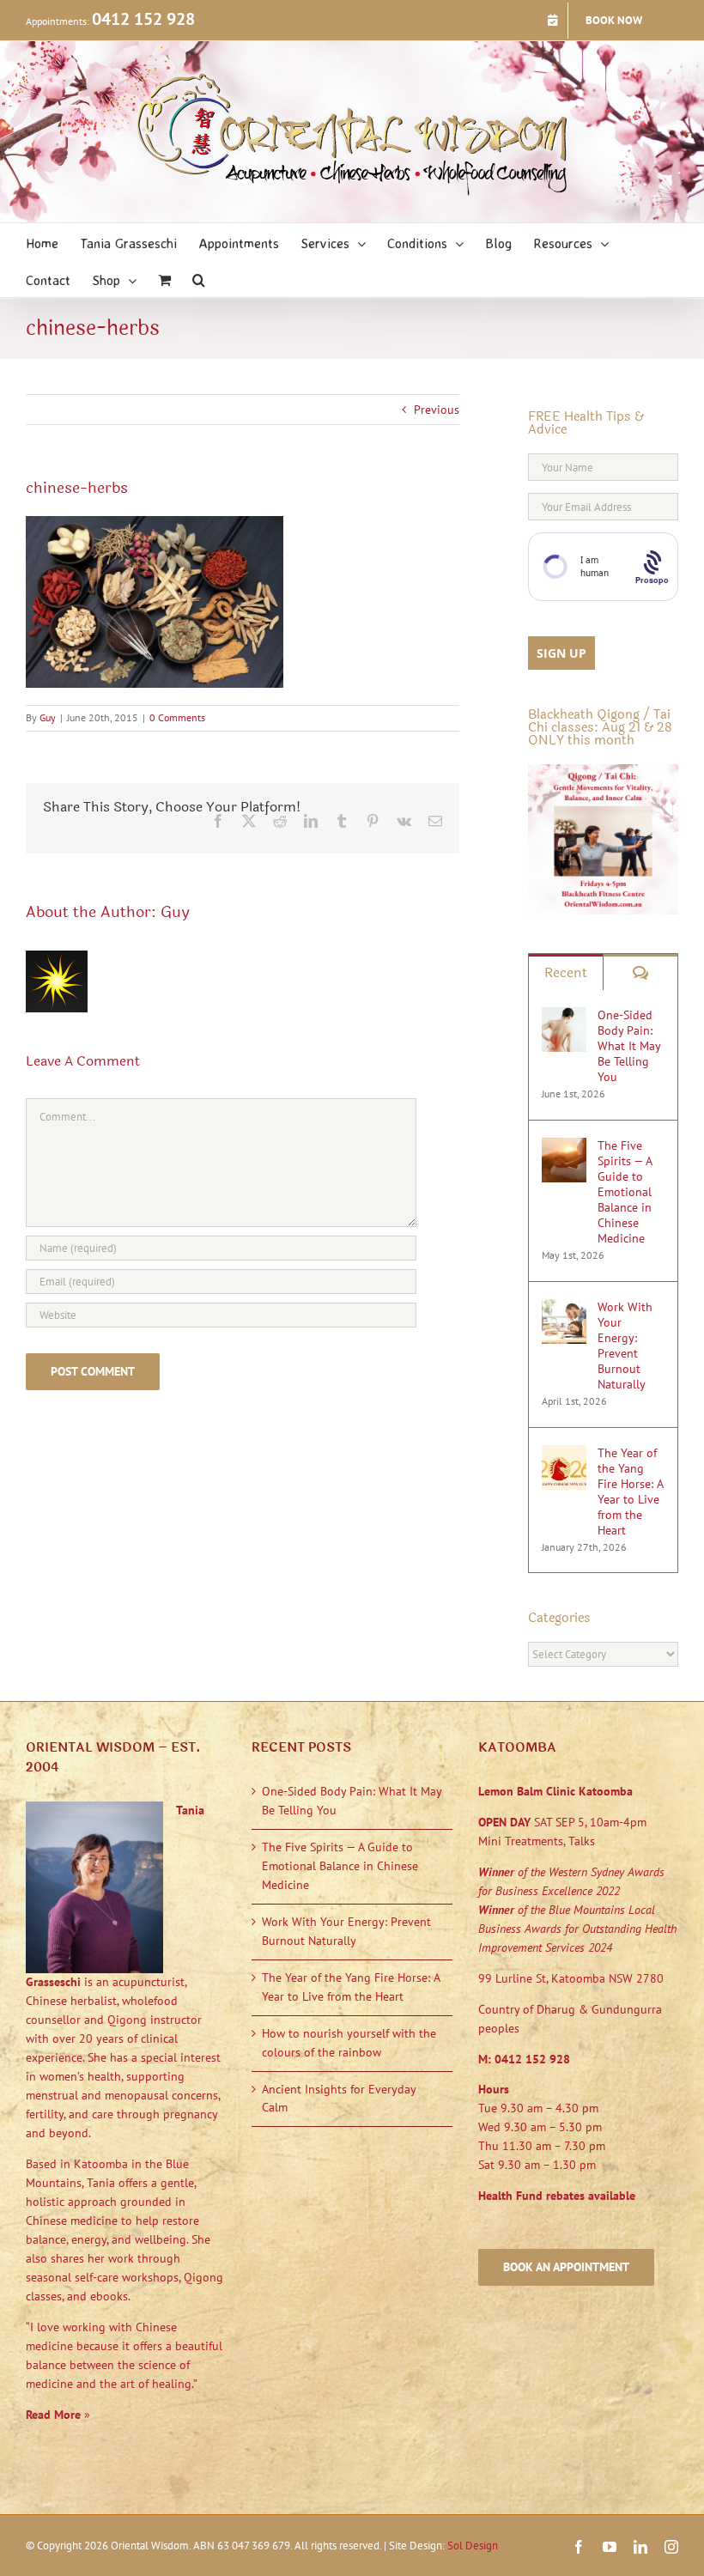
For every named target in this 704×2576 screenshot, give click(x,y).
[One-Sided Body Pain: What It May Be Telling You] (564, 1016)
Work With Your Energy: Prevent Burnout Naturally (625, 1346)
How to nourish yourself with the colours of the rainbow (349, 2043)
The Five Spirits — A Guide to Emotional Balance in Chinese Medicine (625, 1192)
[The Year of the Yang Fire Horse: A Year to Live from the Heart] (564, 1454)
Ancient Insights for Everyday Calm (339, 2099)
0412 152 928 (143, 19)
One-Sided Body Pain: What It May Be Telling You (629, 1046)
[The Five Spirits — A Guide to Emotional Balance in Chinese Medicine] (564, 1146)
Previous (437, 410)
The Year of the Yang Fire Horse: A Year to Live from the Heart (630, 1492)
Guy (48, 717)
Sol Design (473, 2546)
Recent (566, 972)
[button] (199, 279)
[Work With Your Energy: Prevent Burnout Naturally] (564, 1308)
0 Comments (177, 717)
